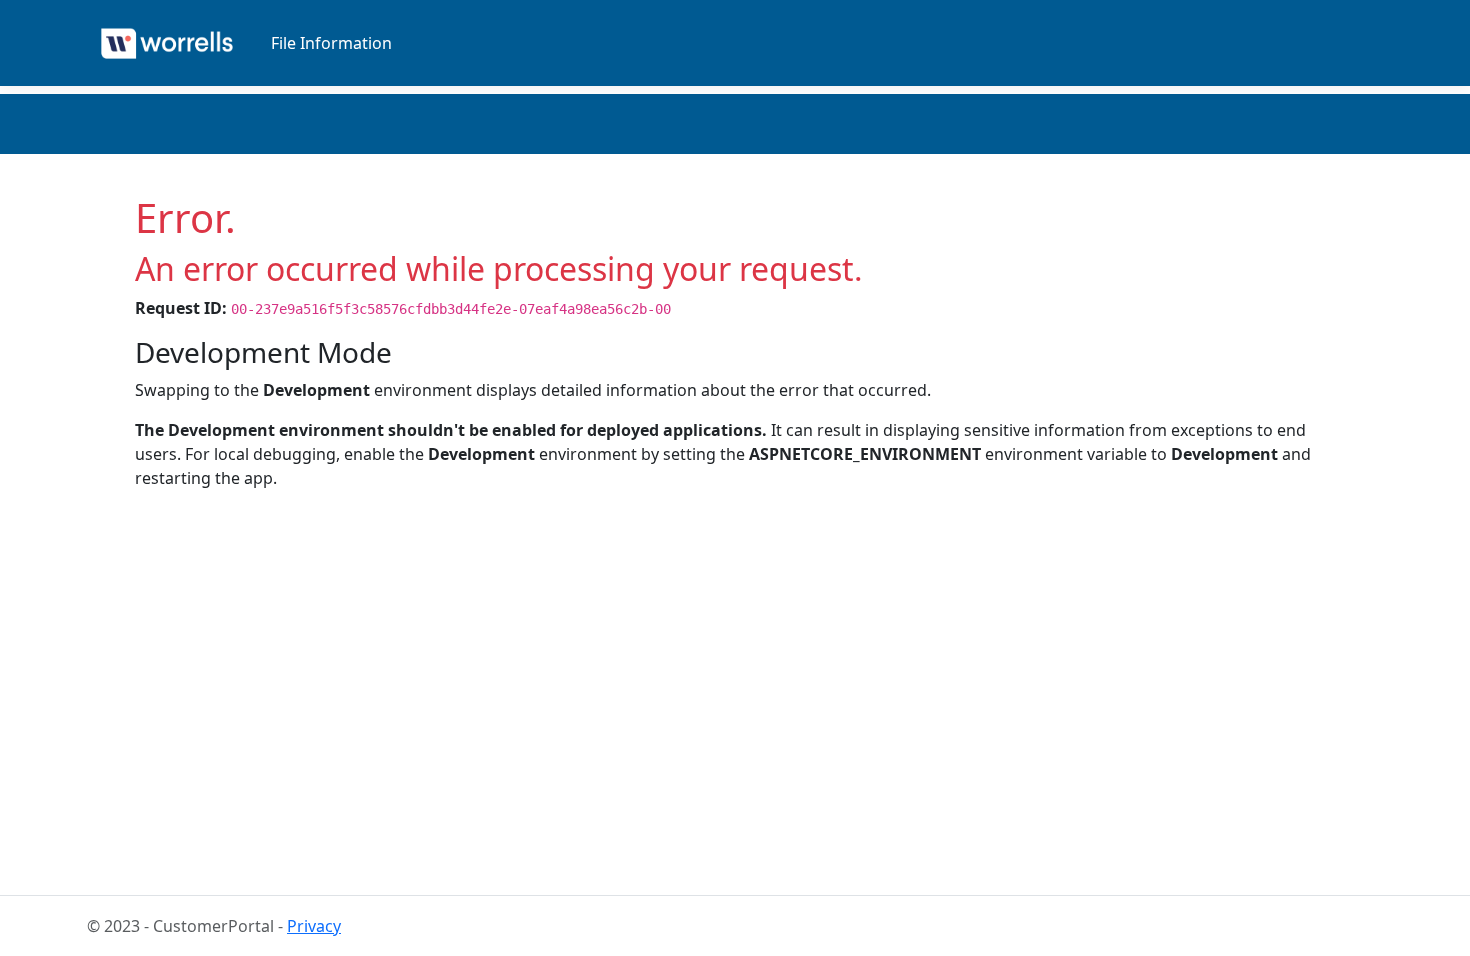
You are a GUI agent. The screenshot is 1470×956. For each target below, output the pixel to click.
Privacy (314, 926)
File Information (331, 43)
